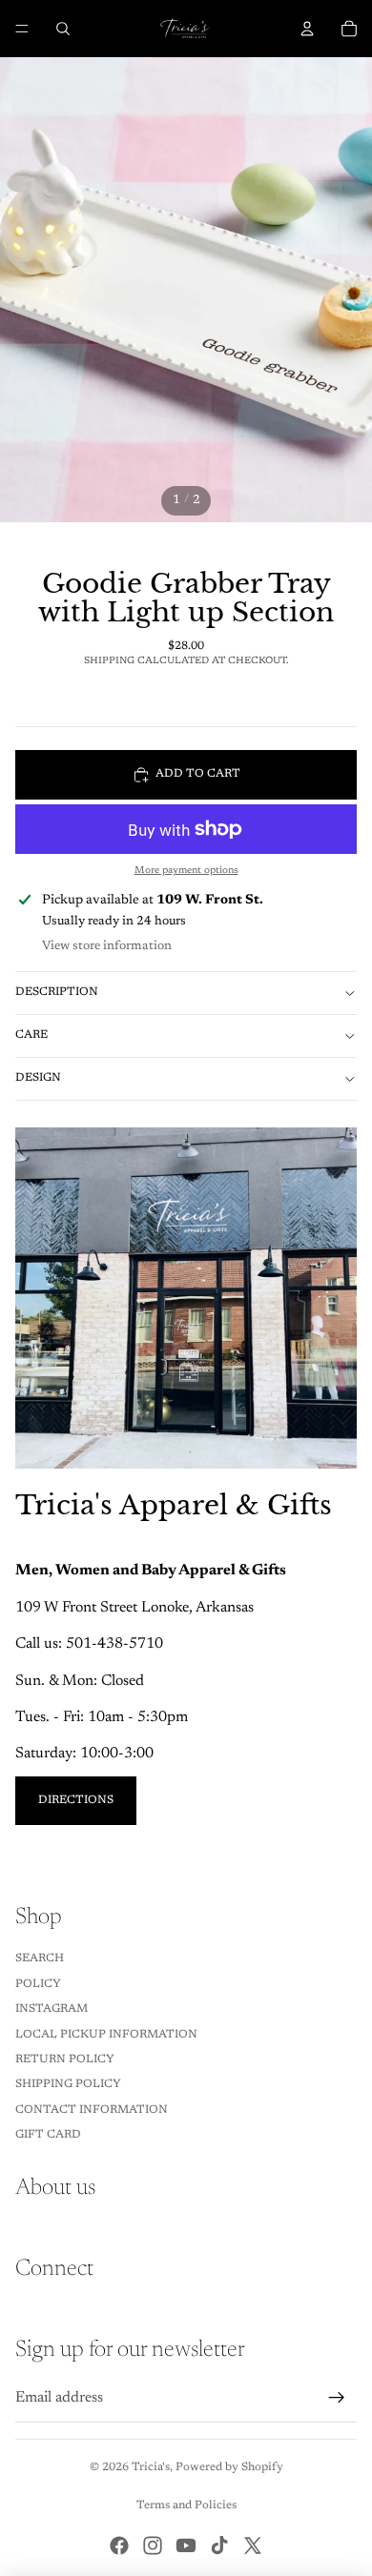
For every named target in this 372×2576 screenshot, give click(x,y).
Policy (38, 1984)
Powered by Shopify (229, 2467)
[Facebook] (119, 2546)
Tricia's (151, 2467)
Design (38, 1078)
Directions (76, 1800)
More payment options (186, 871)
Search (40, 1958)
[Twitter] (253, 2546)
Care (31, 1035)
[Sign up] (337, 2398)
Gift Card (48, 2135)
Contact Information (92, 2110)
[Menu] (22, 29)
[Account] (307, 29)
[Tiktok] (219, 2546)
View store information (107, 946)
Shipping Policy (68, 2084)
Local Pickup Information (106, 2035)
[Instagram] (153, 2546)
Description (57, 992)
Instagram (52, 2009)
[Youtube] (186, 2546)
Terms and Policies (186, 2505)
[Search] (63, 29)
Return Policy (65, 2059)
